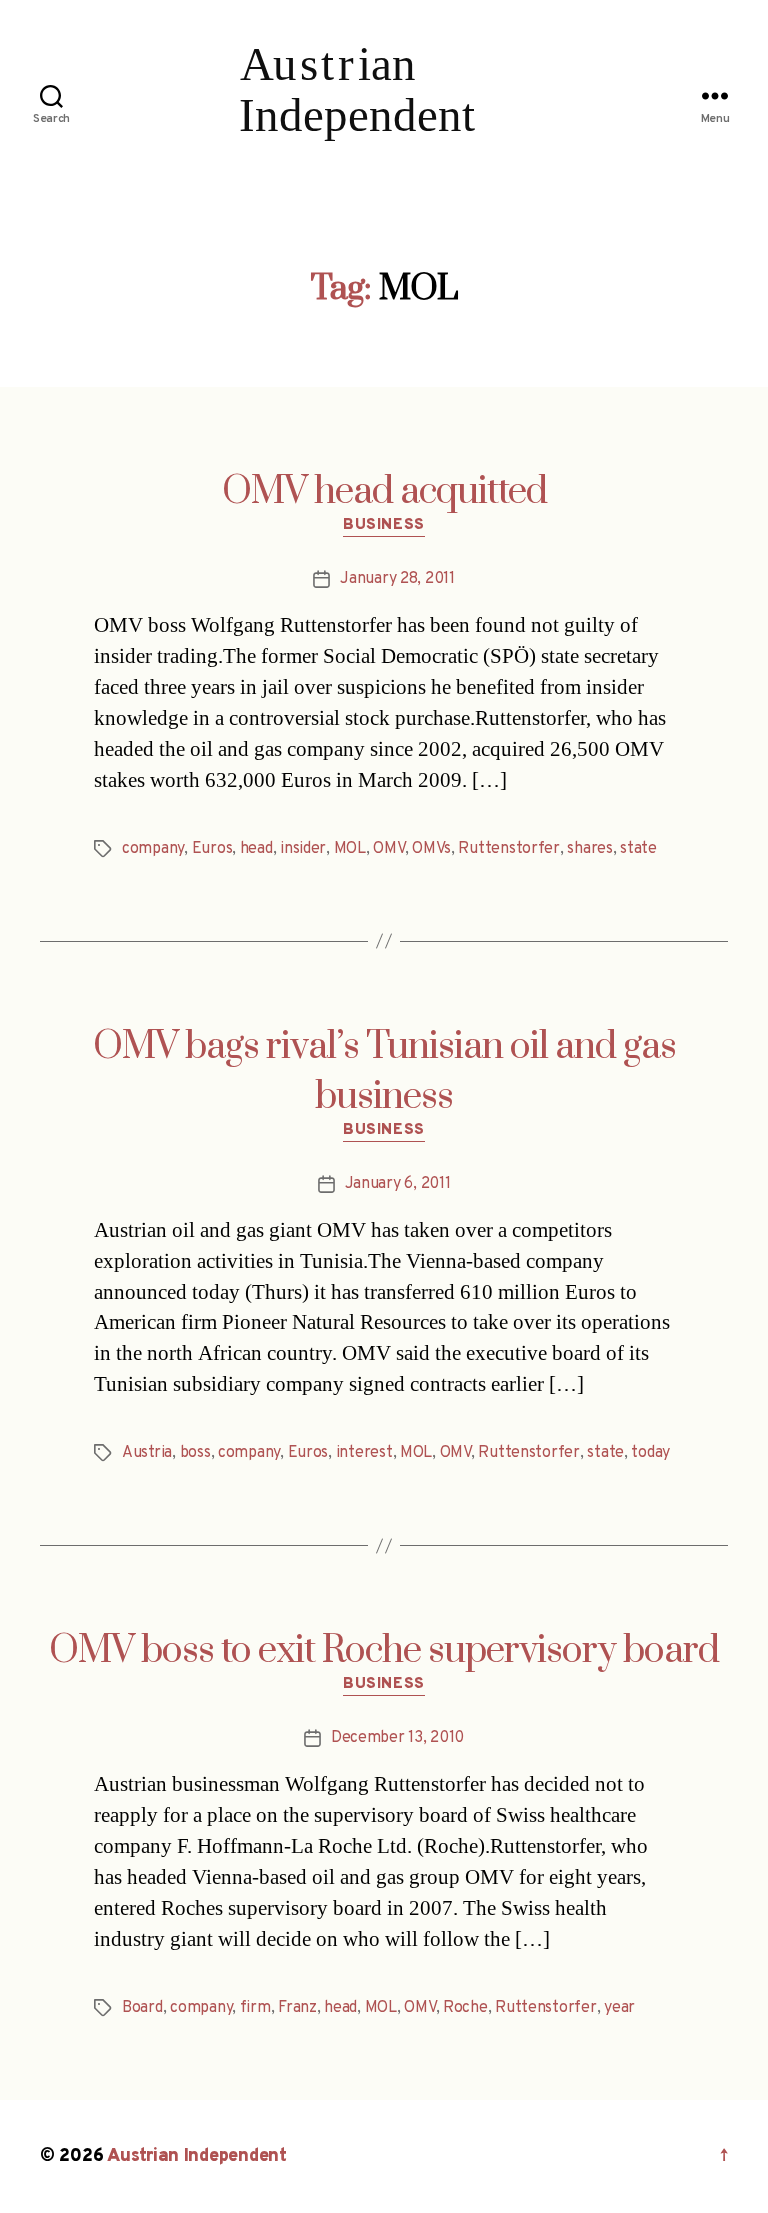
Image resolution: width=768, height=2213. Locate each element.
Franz (297, 2008)
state (638, 849)
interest (364, 1453)
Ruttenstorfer (509, 849)
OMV (388, 849)
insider (303, 849)
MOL (350, 849)
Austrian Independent (197, 2156)
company (153, 849)
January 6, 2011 (398, 1184)
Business (383, 526)
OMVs (431, 849)
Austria (147, 1453)
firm (255, 2008)
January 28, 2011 (397, 579)
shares (589, 849)
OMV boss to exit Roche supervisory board (384, 1651)
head (256, 849)
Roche (465, 2008)
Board (142, 2008)
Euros (212, 849)
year (619, 2008)
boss (195, 1453)
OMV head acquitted (384, 492)
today (650, 1453)
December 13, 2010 (397, 1738)
